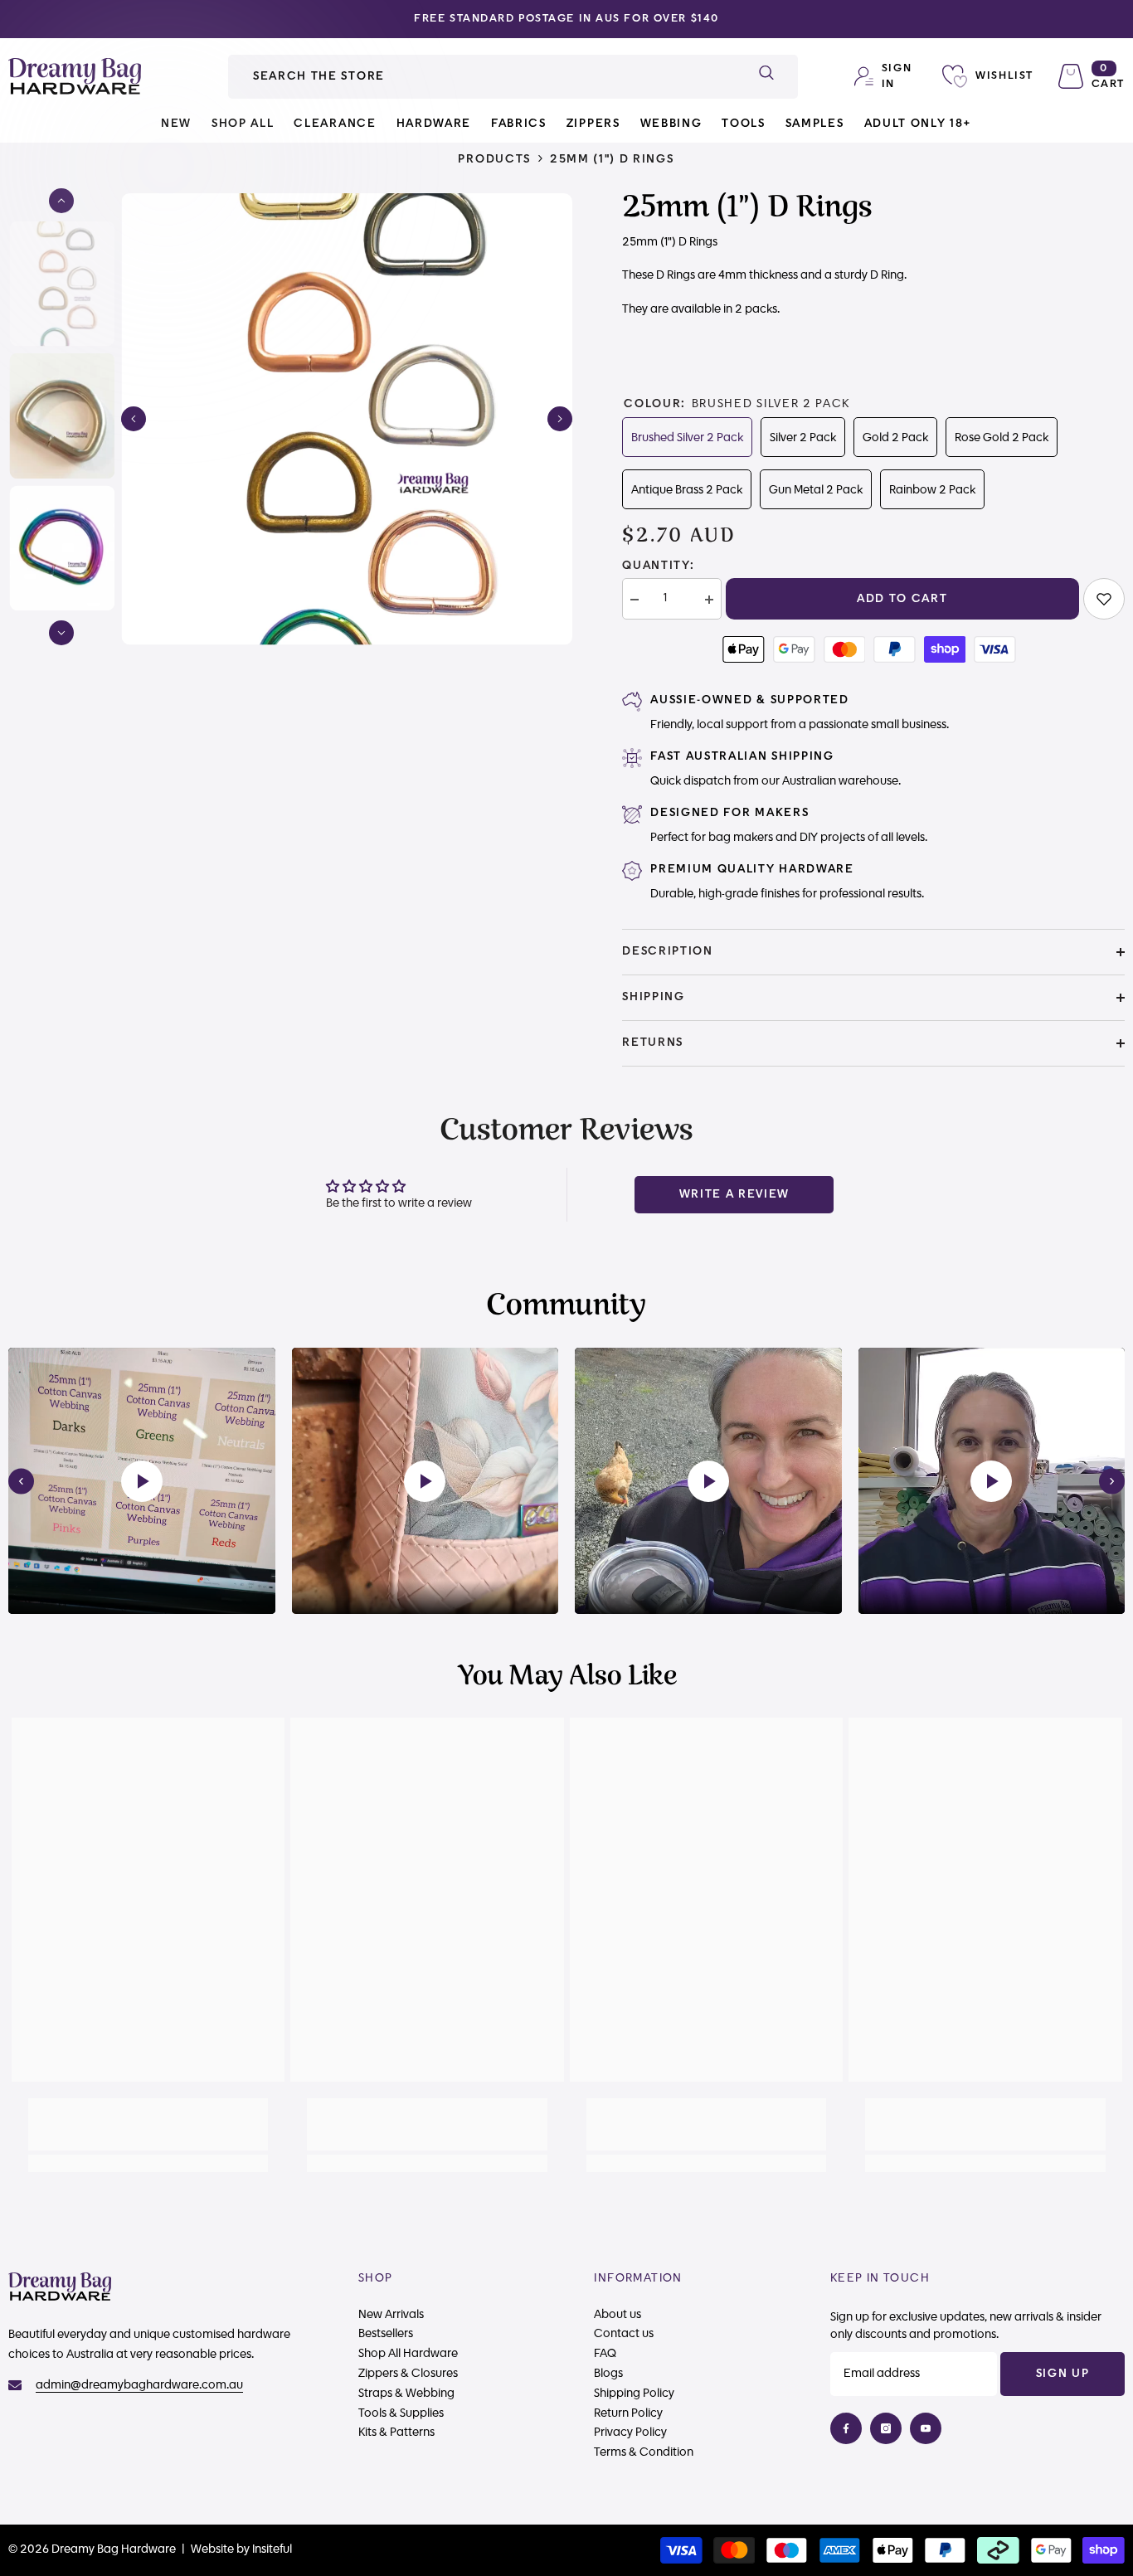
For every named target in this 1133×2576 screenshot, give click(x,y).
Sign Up (1063, 2374)
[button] (134, 419)
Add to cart (902, 599)
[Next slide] (1112, 1481)
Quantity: (658, 566)
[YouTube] (926, 2428)
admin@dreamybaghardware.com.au (139, 2385)
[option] (566, 19)
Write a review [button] (735, 1194)
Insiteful (272, 2549)
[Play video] (142, 1481)
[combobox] (481, 77)
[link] (1104, 599)
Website (212, 2549)
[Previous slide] (21, 1481)
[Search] (513, 77)
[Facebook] (846, 2428)
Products (494, 159)
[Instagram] (886, 2428)
